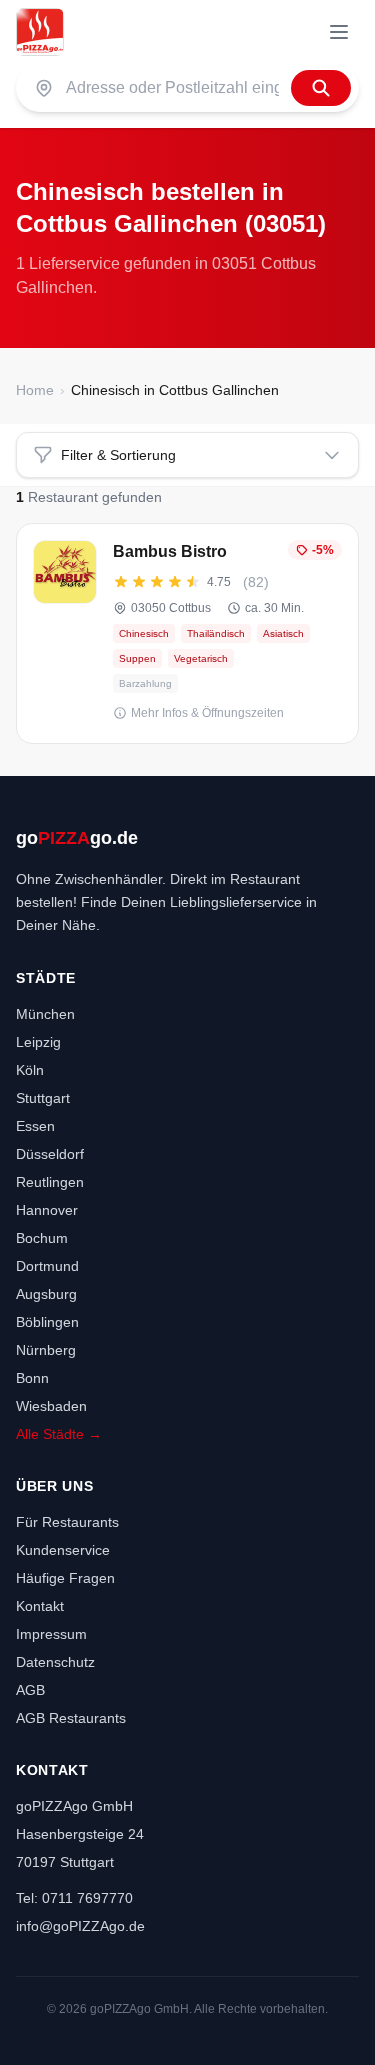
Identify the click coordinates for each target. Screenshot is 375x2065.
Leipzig (38, 1042)
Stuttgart (43, 1098)
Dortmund (47, 1266)
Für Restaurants (67, 1522)
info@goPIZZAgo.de (80, 1926)
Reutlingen (50, 1182)
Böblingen (47, 1322)
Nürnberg (46, 1350)
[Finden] (321, 88)
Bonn (32, 1378)
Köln (30, 1070)
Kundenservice (63, 1550)
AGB (30, 1690)
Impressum (51, 1634)
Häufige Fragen (65, 1578)
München (45, 1014)
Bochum (42, 1238)
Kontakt (40, 1606)
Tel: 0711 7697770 (74, 1898)
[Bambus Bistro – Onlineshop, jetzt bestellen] (187, 633)
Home (35, 390)
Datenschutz (55, 1662)
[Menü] (339, 32)
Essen (35, 1126)
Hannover (47, 1210)
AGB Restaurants (71, 1718)
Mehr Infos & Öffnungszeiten (207, 713)
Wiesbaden (51, 1406)
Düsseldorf (50, 1154)
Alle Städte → (59, 1434)
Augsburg (46, 1294)
